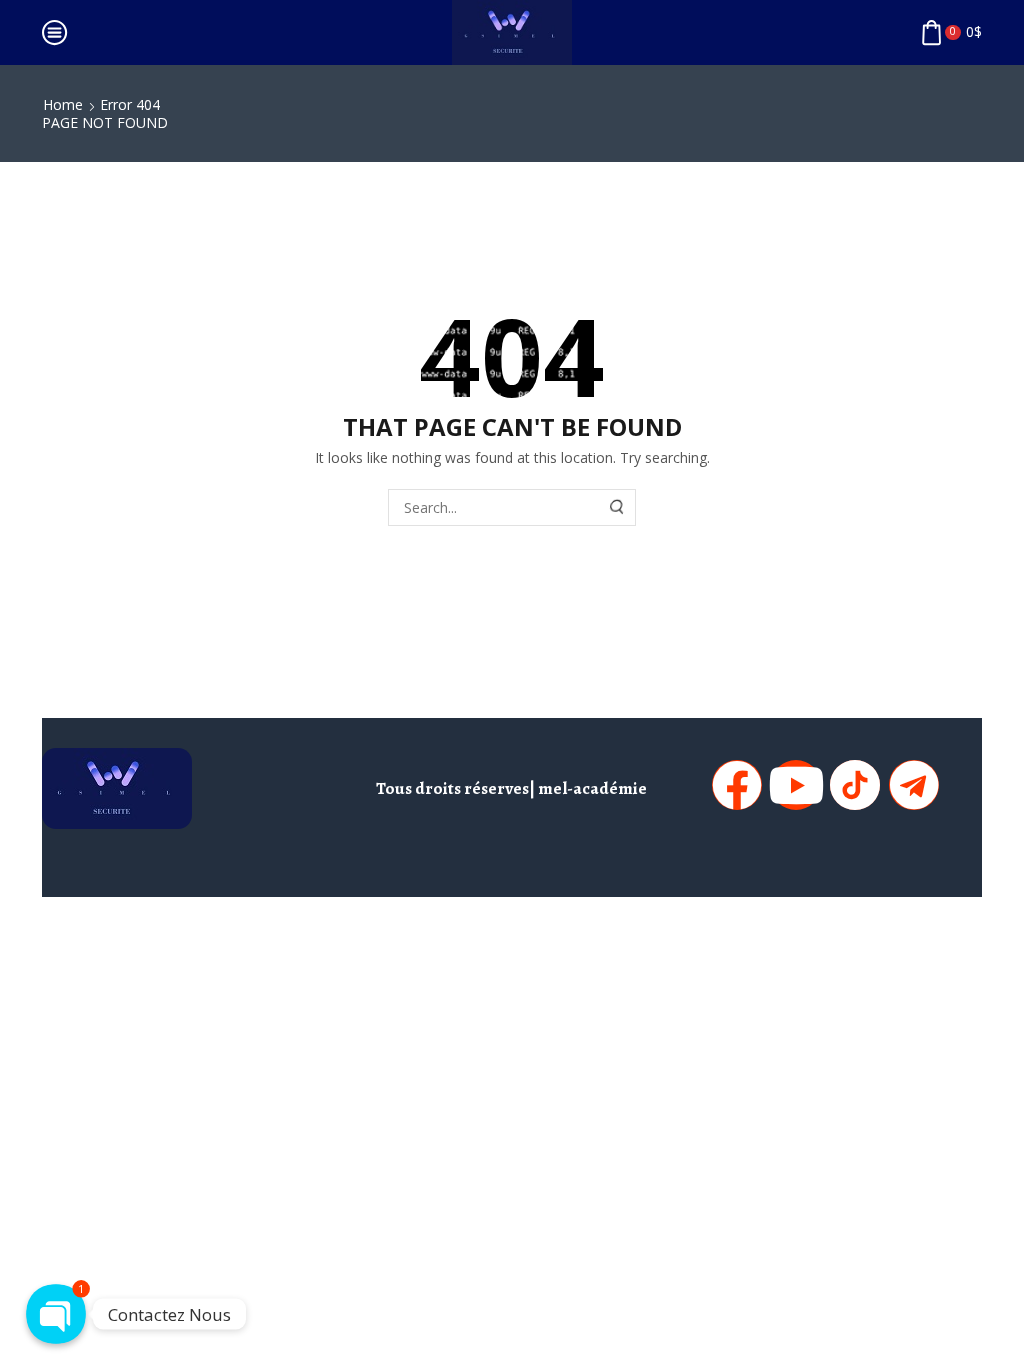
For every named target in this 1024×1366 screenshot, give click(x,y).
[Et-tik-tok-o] (855, 785)
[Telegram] (914, 785)
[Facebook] (737, 785)
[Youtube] (796, 785)
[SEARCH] (618, 507)
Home (63, 104)
